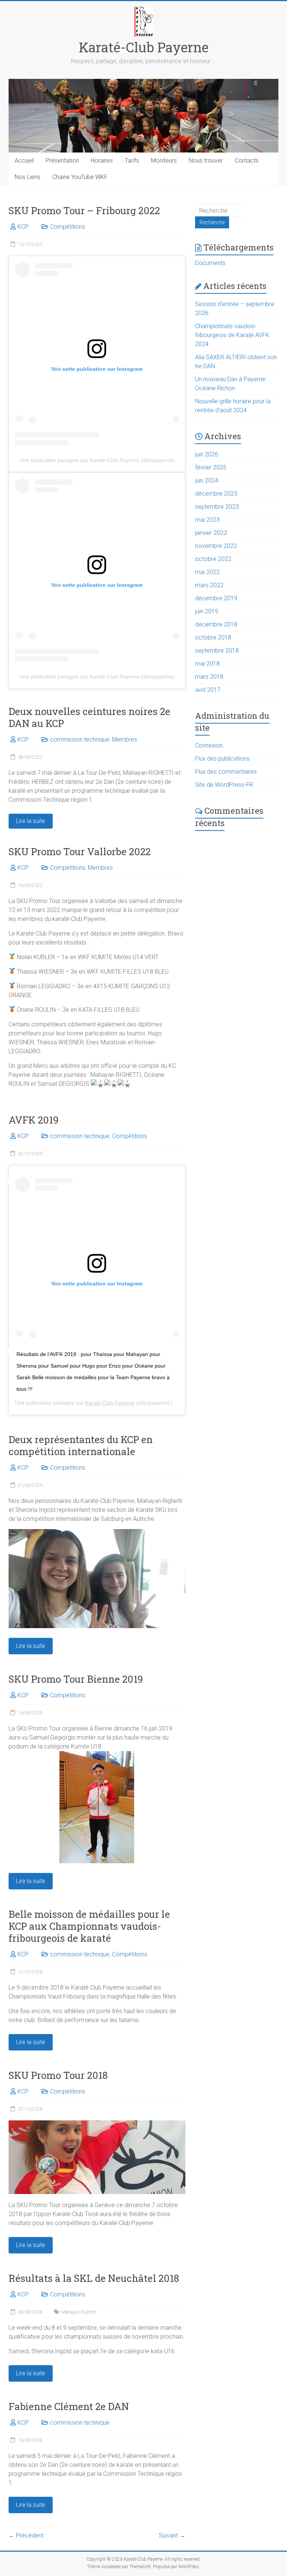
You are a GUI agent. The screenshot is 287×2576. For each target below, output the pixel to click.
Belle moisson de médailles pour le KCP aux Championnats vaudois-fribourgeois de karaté (89, 1926)
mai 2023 (207, 520)
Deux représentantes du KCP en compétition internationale (81, 1445)
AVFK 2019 (34, 1120)
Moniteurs (164, 161)
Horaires (102, 161)
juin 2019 (207, 611)
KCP (23, 227)
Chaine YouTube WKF (80, 177)
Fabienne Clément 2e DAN (69, 2406)
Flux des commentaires (226, 772)
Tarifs (132, 161)
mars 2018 (209, 677)
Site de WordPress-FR (224, 785)
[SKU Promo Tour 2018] (97, 2124)
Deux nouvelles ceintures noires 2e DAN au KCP (90, 717)
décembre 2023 (216, 494)
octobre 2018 (213, 637)
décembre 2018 (216, 624)
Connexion (209, 745)
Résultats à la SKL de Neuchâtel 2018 (94, 2278)
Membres (125, 739)
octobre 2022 (213, 559)
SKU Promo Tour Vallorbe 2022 (80, 851)
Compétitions (68, 227)
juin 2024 (207, 480)
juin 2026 (207, 454)
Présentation (62, 161)
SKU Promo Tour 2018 (58, 2075)
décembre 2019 (216, 598)
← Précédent (26, 2535)
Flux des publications (222, 759)
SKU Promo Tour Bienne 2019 (76, 1679)
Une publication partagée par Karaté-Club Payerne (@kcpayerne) (97, 460)
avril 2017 (208, 690)
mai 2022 (207, 572)
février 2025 (211, 467)
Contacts (247, 161)
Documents (210, 263)
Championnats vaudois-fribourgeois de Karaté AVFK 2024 (232, 335)
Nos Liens (27, 177)
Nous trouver (206, 161)
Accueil (24, 161)
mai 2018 (207, 664)
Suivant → (172, 2535)
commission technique (80, 739)
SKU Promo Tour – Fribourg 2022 (84, 210)
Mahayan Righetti (79, 2312)
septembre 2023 (217, 507)
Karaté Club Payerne (110, 1403)
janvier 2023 (211, 533)
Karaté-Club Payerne (144, 47)
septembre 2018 (217, 651)
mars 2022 (209, 585)
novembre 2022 (216, 546)
